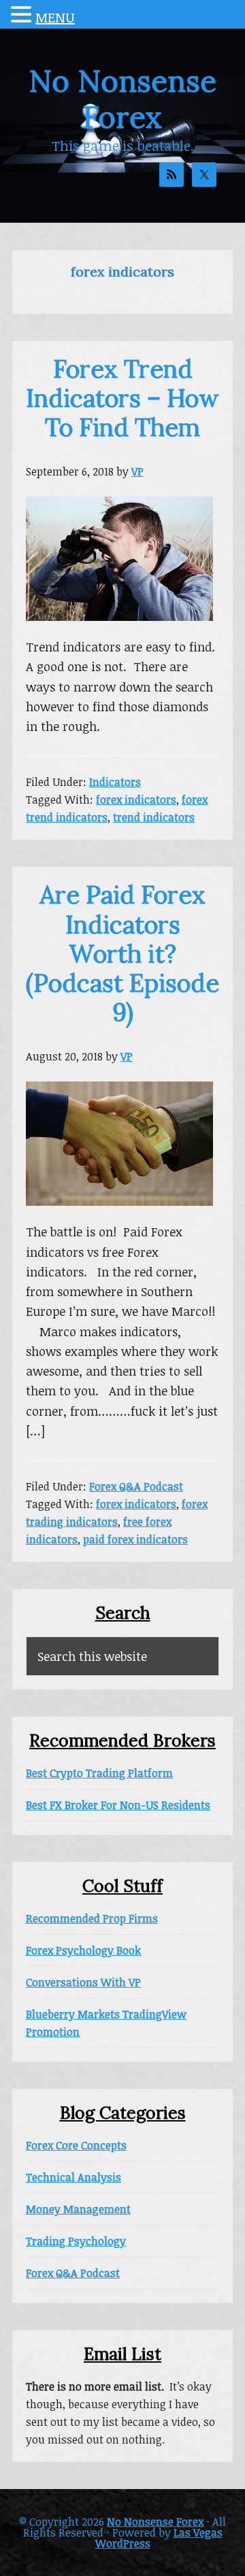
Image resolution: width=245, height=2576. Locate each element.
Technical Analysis (73, 2177)
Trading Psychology (76, 2241)
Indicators (115, 782)
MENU (55, 17)
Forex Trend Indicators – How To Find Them (122, 398)
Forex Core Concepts (76, 2145)
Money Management (78, 2209)
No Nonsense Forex (122, 99)
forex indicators (136, 800)
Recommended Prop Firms (92, 1918)
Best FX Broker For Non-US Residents (118, 1805)
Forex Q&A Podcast (136, 1486)
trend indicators (154, 817)
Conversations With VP (83, 1982)
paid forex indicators (135, 1539)
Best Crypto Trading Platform (99, 1773)
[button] (23, 16)
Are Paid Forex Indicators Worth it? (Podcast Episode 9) (122, 953)
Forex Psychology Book (83, 1950)
